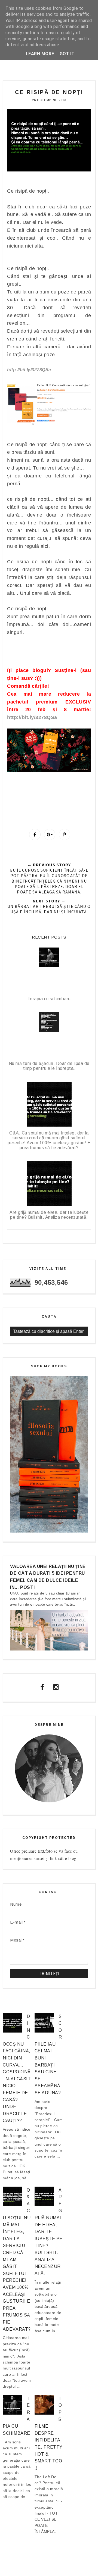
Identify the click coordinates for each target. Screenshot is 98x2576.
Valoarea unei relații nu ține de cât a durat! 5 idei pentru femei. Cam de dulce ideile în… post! (48, 1577)
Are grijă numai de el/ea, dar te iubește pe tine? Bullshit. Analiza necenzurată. (49, 2232)
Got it (67, 54)
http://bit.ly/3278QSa (32, 717)
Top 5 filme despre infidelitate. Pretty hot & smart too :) (49, 2433)
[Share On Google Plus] (50, 834)
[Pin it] (65, 834)
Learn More (40, 54)
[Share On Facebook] (35, 834)
